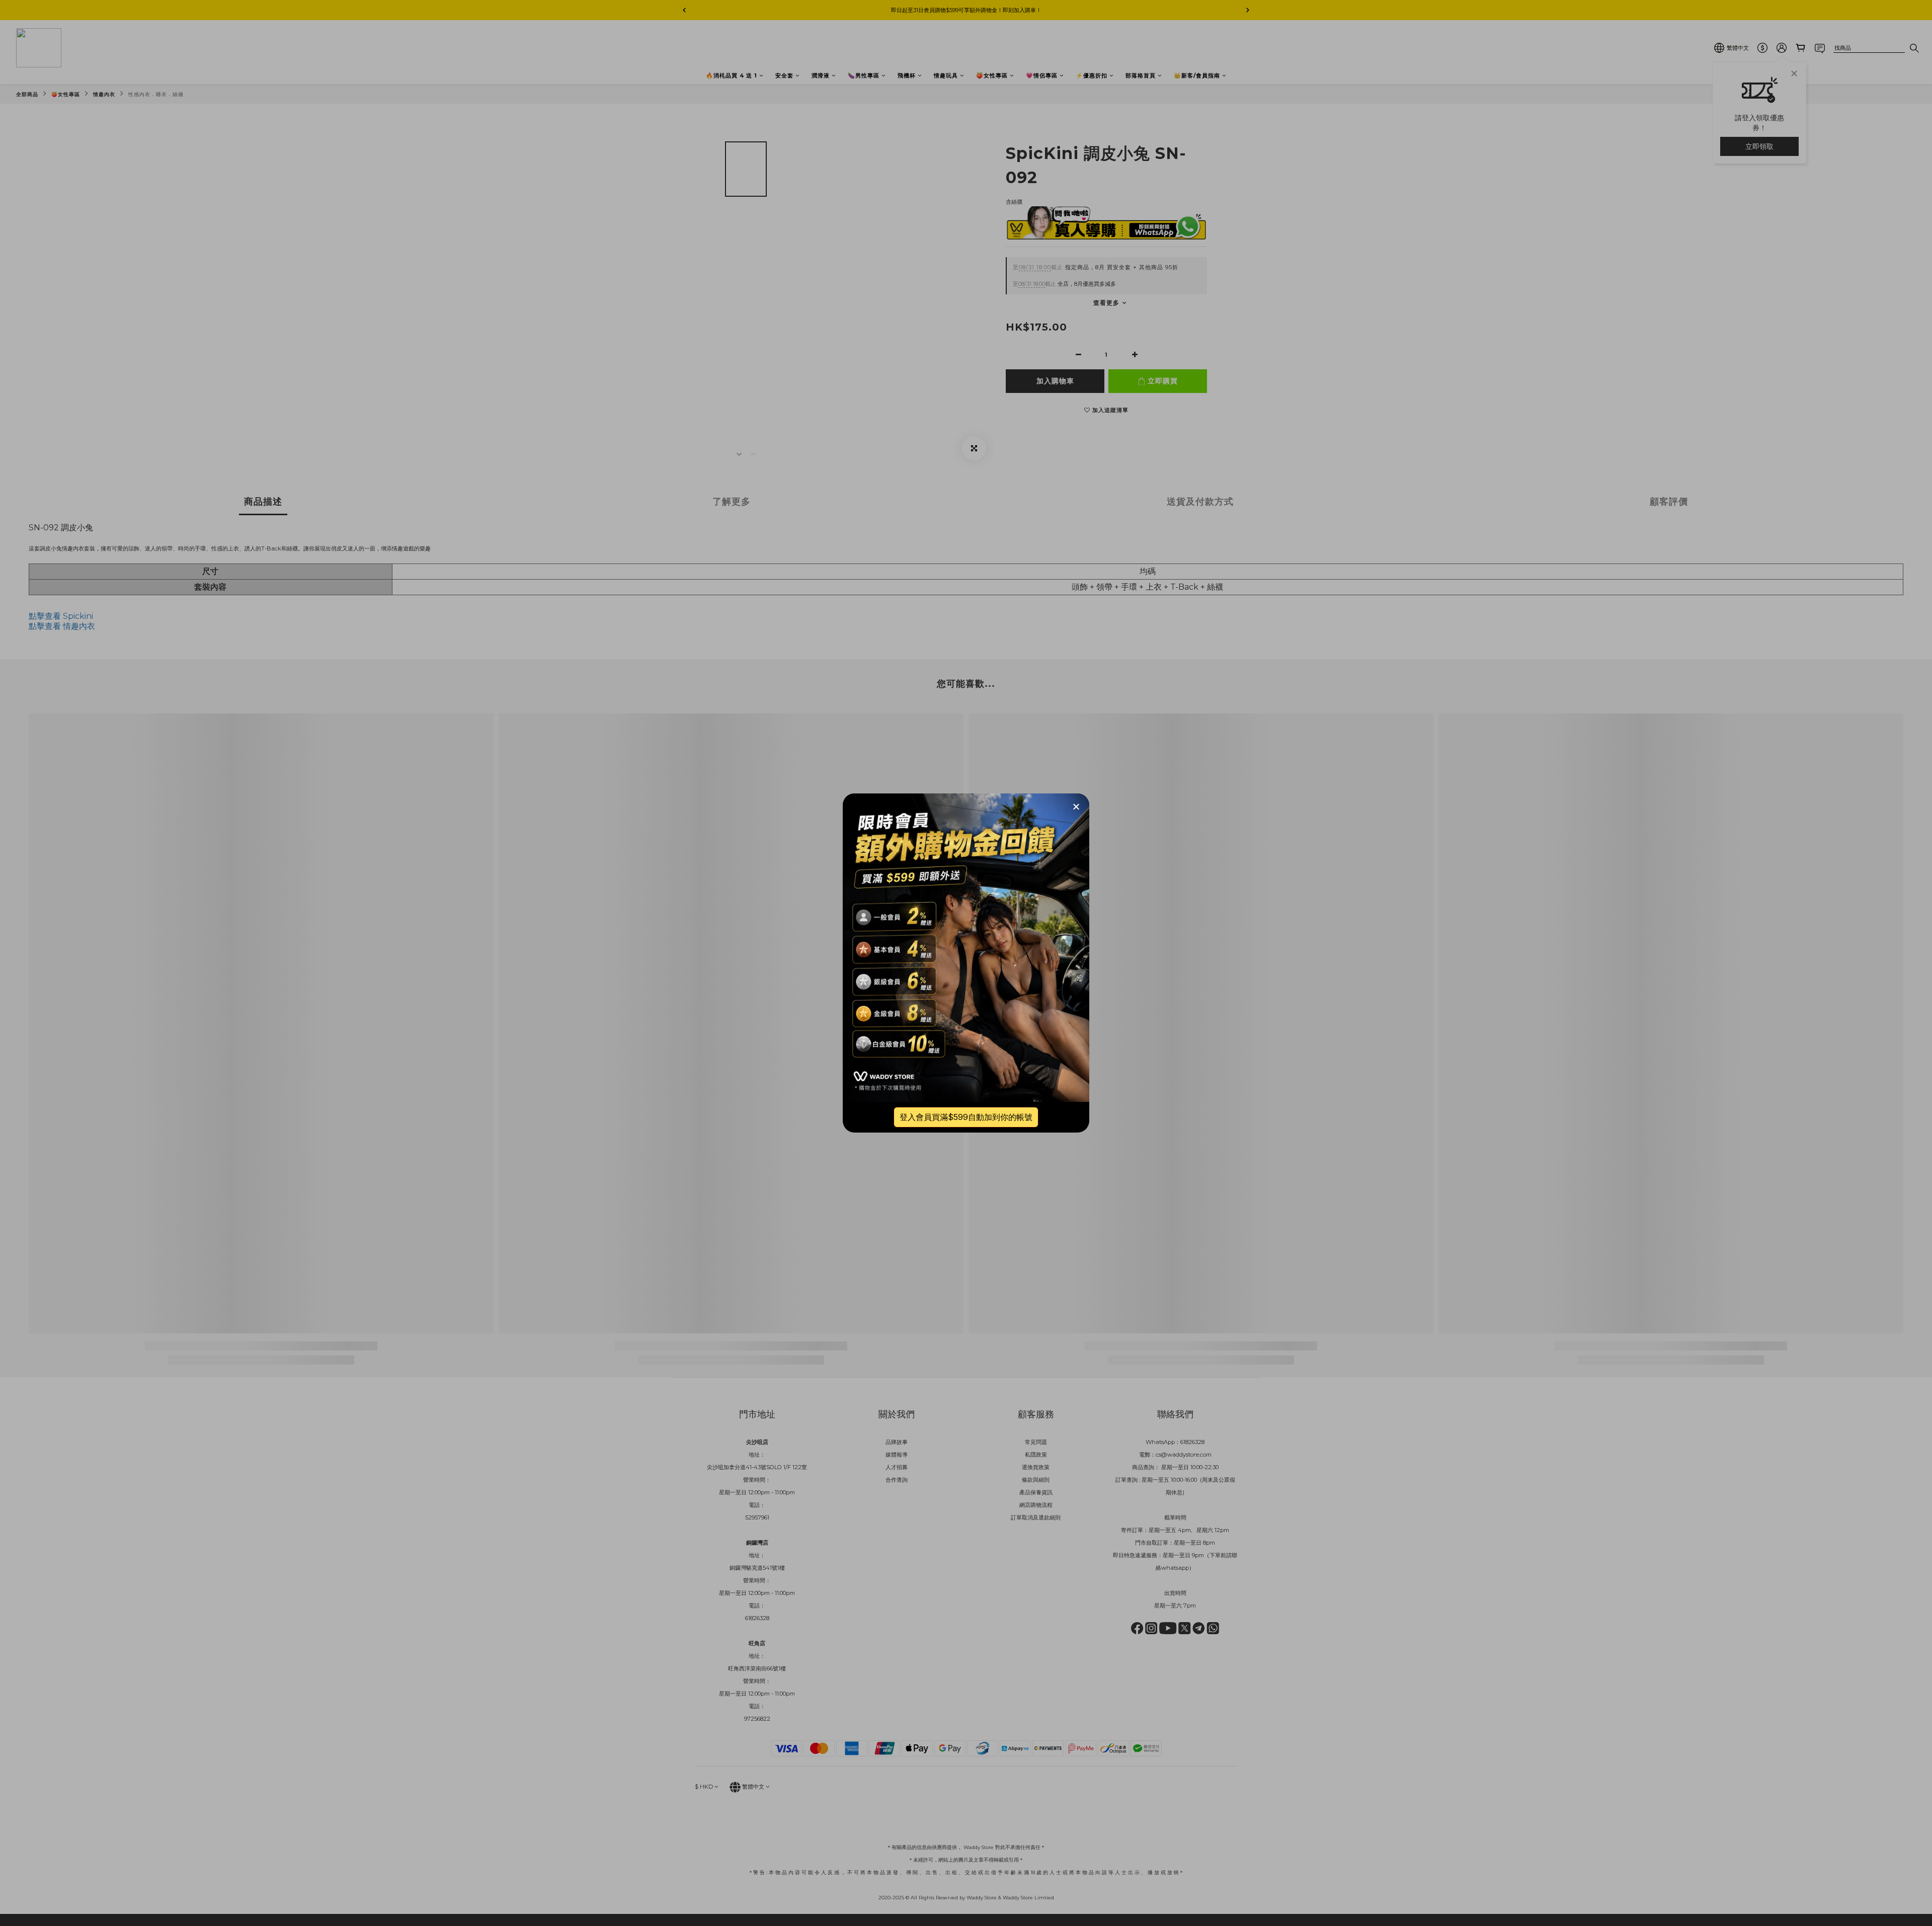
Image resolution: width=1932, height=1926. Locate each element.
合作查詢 (897, 1480)
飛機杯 (907, 75)
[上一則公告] (684, 10)
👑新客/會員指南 (1197, 75)
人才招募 (897, 1467)
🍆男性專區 (864, 75)
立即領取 (1759, 146)
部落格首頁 (1141, 75)
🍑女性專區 (992, 75)
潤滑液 (821, 75)
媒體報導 (897, 1455)
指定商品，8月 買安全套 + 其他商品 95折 (1096, 267)
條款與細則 (1036, 1480)
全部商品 (27, 94)
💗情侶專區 (1042, 75)
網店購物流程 (1036, 1505)
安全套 (784, 75)
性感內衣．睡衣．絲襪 (156, 94)
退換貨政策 (1036, 1467)
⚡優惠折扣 (1092, 75)
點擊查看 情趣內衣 (62, 626)
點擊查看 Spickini (61, 616)
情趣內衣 (104, 94)
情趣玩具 (946, 75)
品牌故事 (897, 1442)
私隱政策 (1036, 1455)
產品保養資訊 (1036, 1492)
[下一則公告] (1248, 10)
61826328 (1192, 1442)
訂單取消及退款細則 (1036, 1517)
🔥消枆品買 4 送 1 (732, 75)
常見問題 (1036, 1442)
